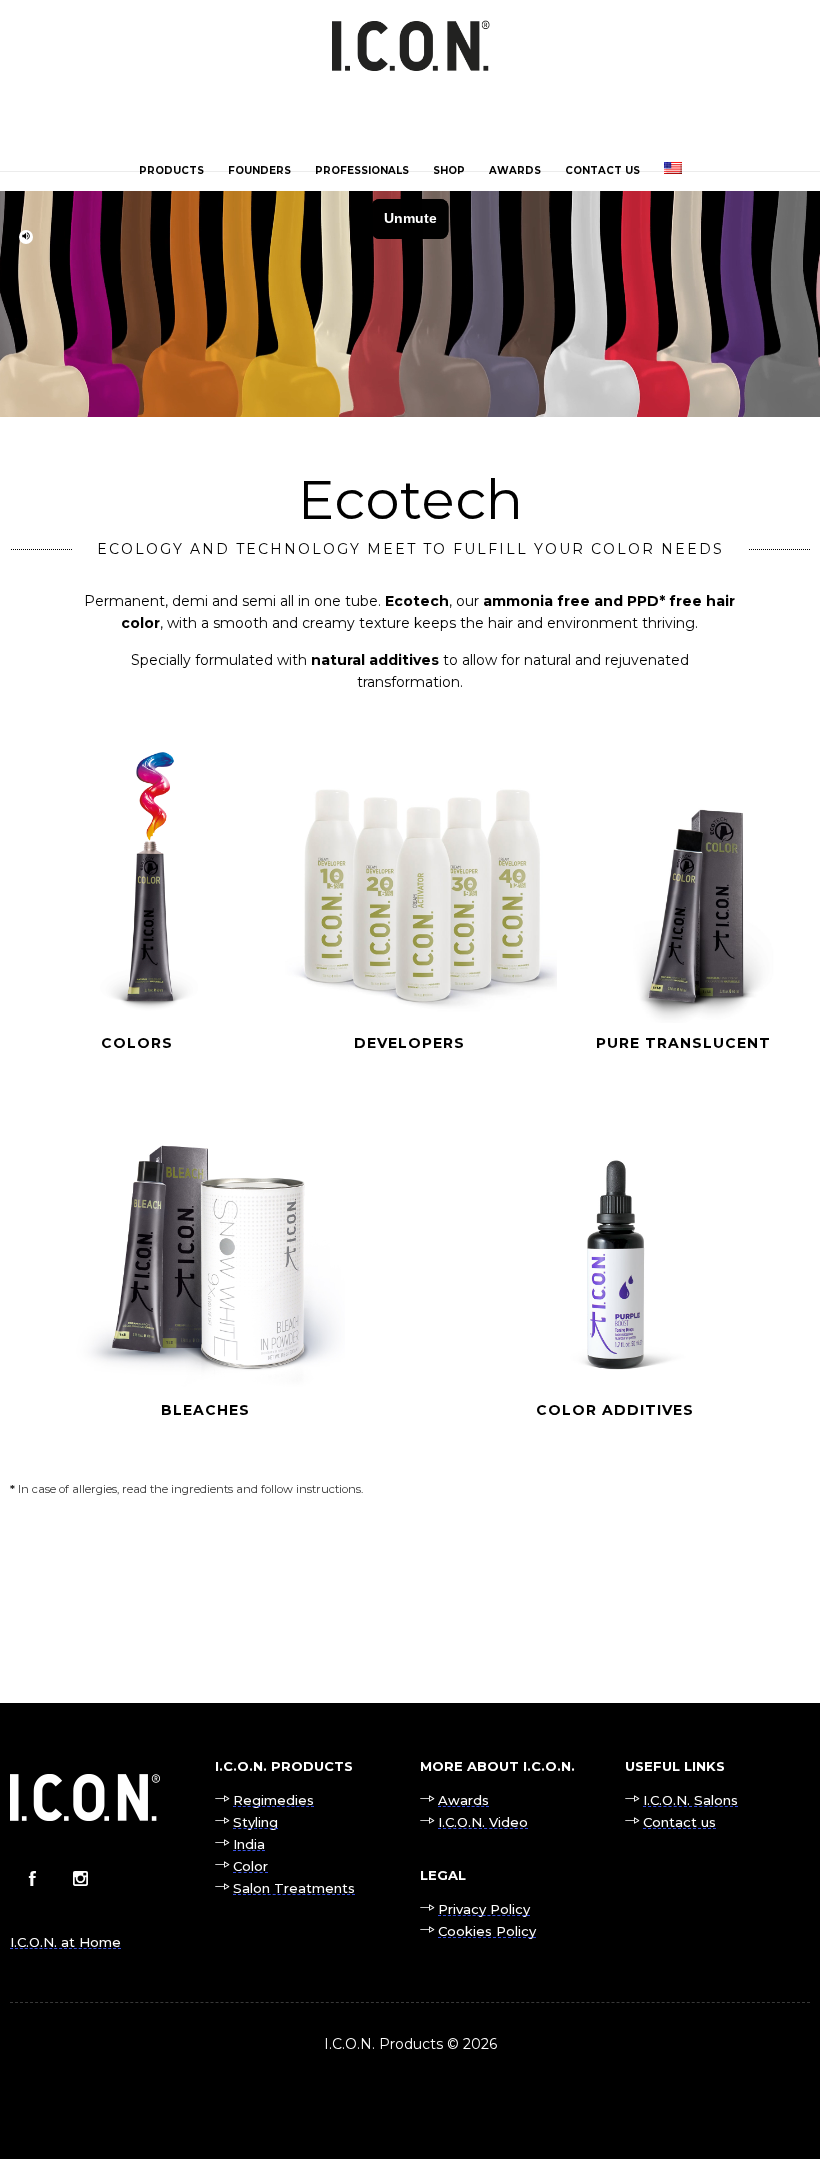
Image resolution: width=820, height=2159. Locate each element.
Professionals (362, 170)
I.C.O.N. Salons (690, 1800)
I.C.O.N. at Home (65, 1942)
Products (171, 170)
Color (250, 1866)
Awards (515, 170)
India (249, 1844)
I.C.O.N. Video (483, 1822)
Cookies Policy (487, 1931)
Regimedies (273, 1800)
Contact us (602, 170)
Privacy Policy (484, 1909)
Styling (255, 1822)
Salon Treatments (294, 1888)
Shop (449, 170)
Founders (259, 170)
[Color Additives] (615, 1293)
